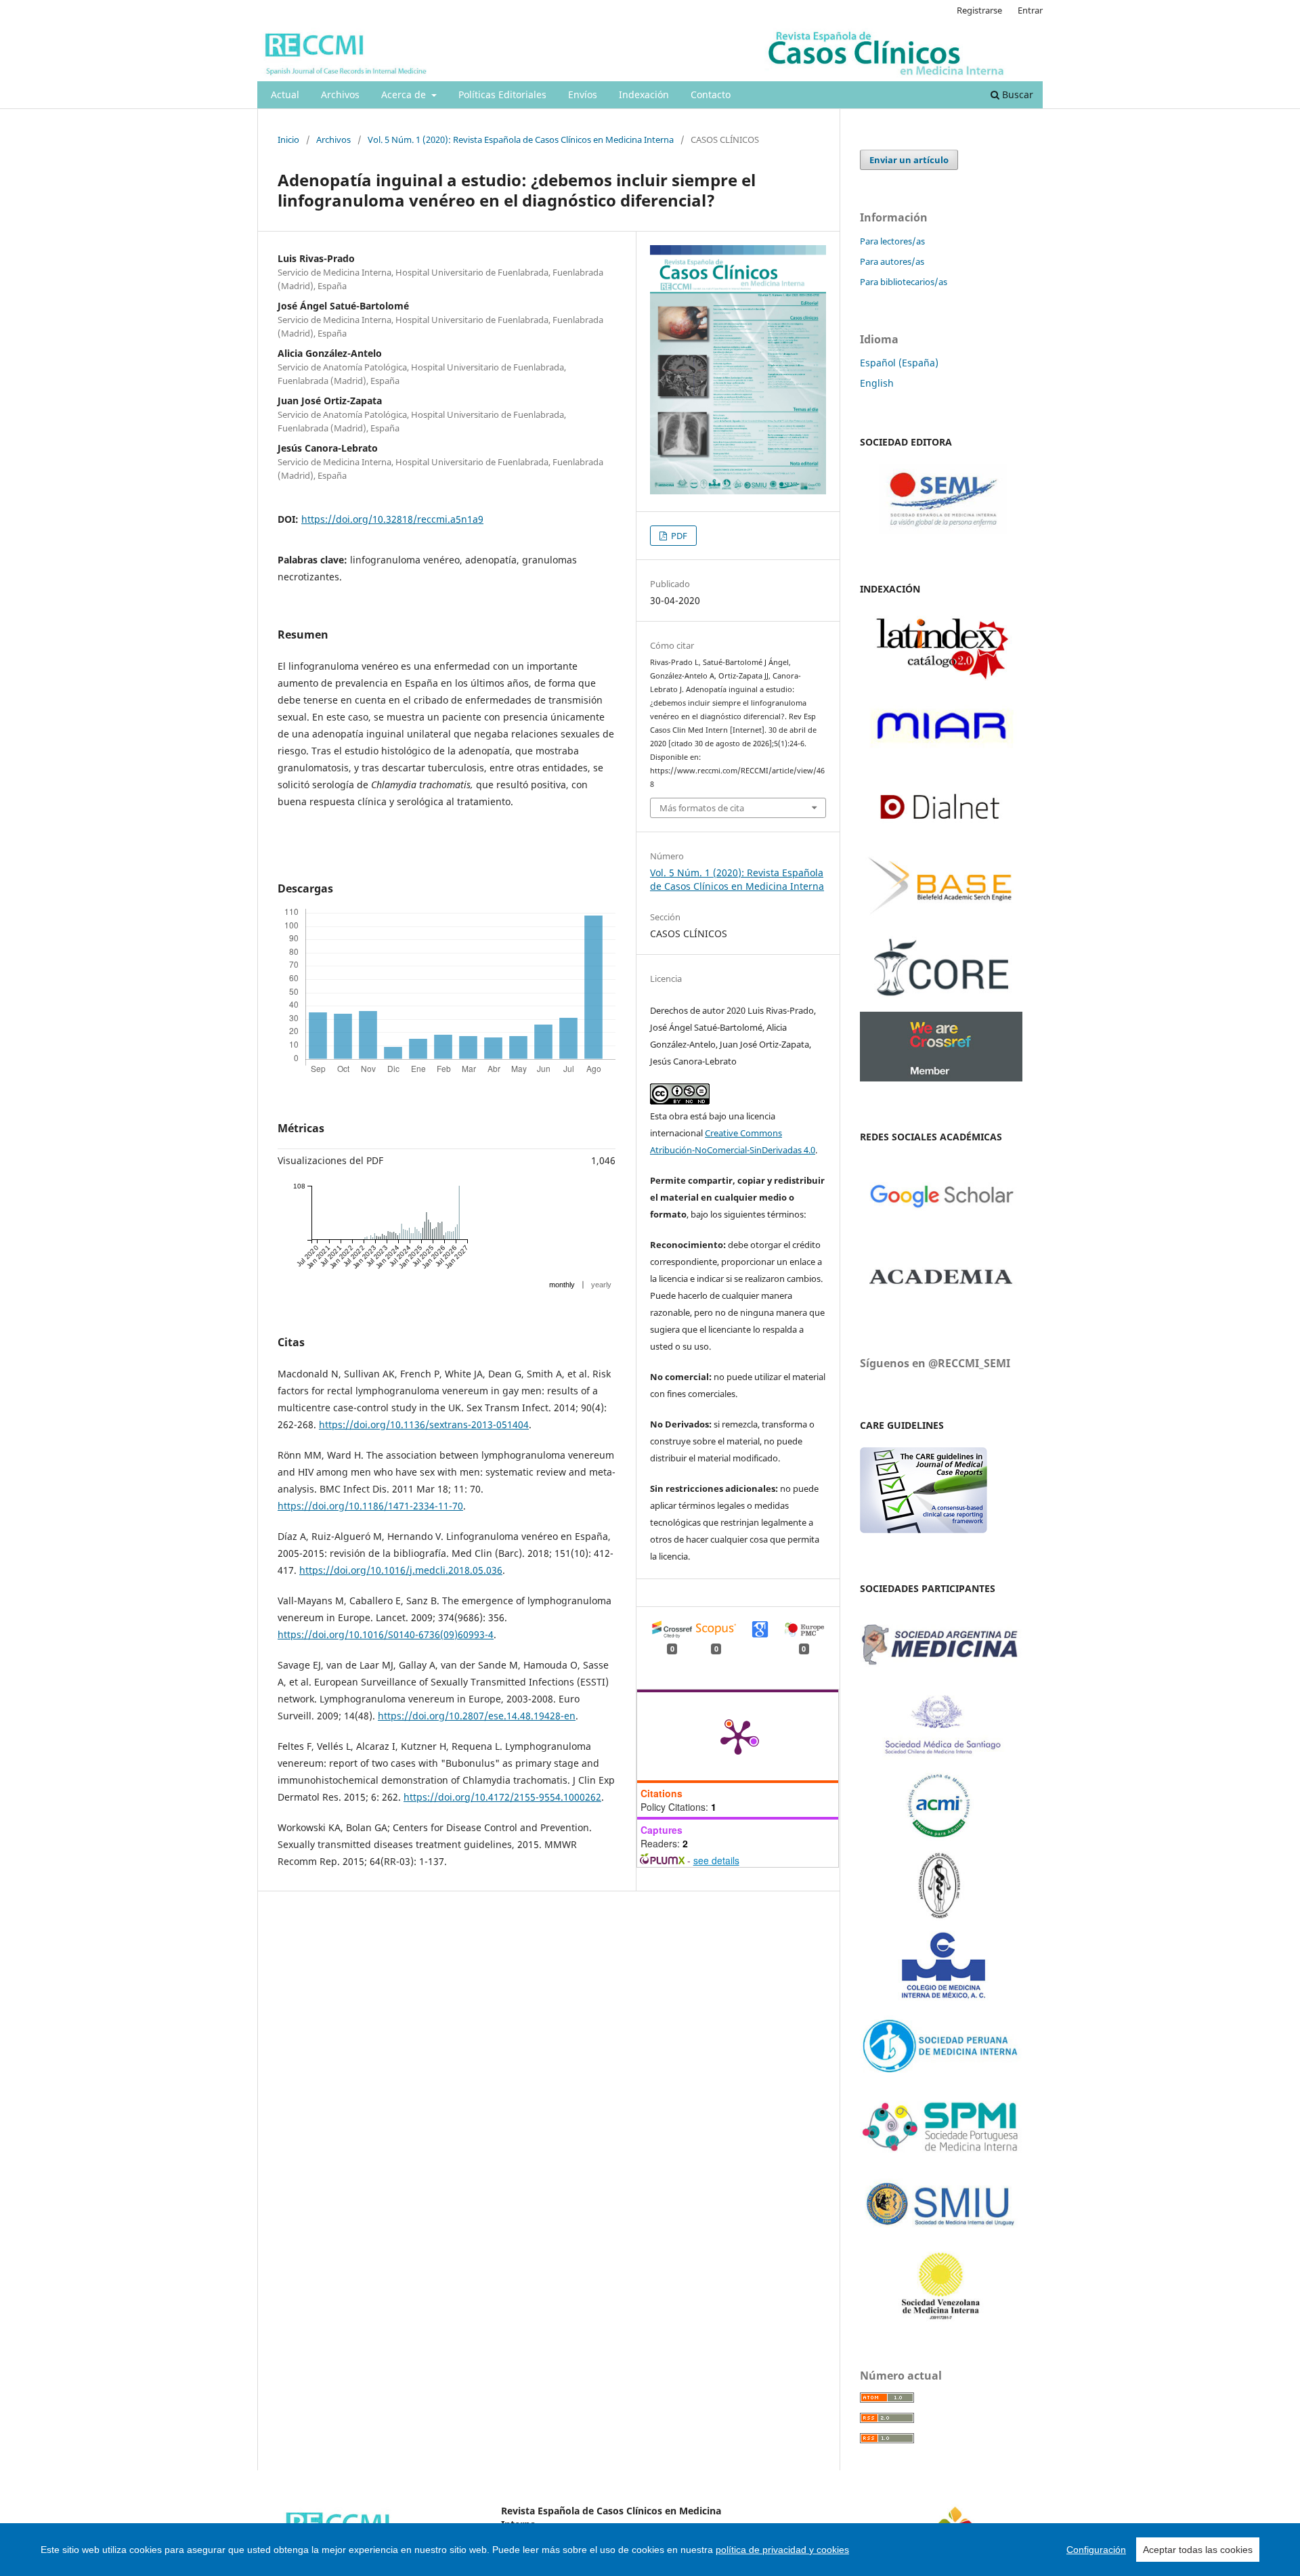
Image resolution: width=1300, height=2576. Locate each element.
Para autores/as (892, 261)
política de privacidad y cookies (782, 2550)
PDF (678, 536)
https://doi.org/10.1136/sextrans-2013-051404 (424, 1424)
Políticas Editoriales (502, 94)
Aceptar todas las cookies (1198, 2550)
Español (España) (899, 363)
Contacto (711, 94)
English (877, 383)
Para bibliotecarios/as (904, 282)
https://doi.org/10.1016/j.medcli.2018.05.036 (401, 1570)
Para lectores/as (892, 241)
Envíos (583, 94)
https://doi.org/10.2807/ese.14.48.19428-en (477, 1716)
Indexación (644, 94)
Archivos (340, 94)
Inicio (288, 139)
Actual (285, 94)
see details (716, 1860)
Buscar (1016, 94)
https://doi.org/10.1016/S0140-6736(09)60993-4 (386, 1634)
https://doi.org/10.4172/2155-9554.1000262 (502, 1797)
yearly (601, 1285)
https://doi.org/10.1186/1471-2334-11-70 (370, 1506)
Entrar (1030, 10)
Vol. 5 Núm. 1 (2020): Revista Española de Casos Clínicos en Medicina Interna (521, 139)
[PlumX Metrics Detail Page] (738, 1736)
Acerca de (405, 94)
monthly (562, 1285)
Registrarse (979, 10)
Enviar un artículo (909, 160)
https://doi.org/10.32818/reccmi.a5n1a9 (392, 519)
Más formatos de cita (702, 808)
